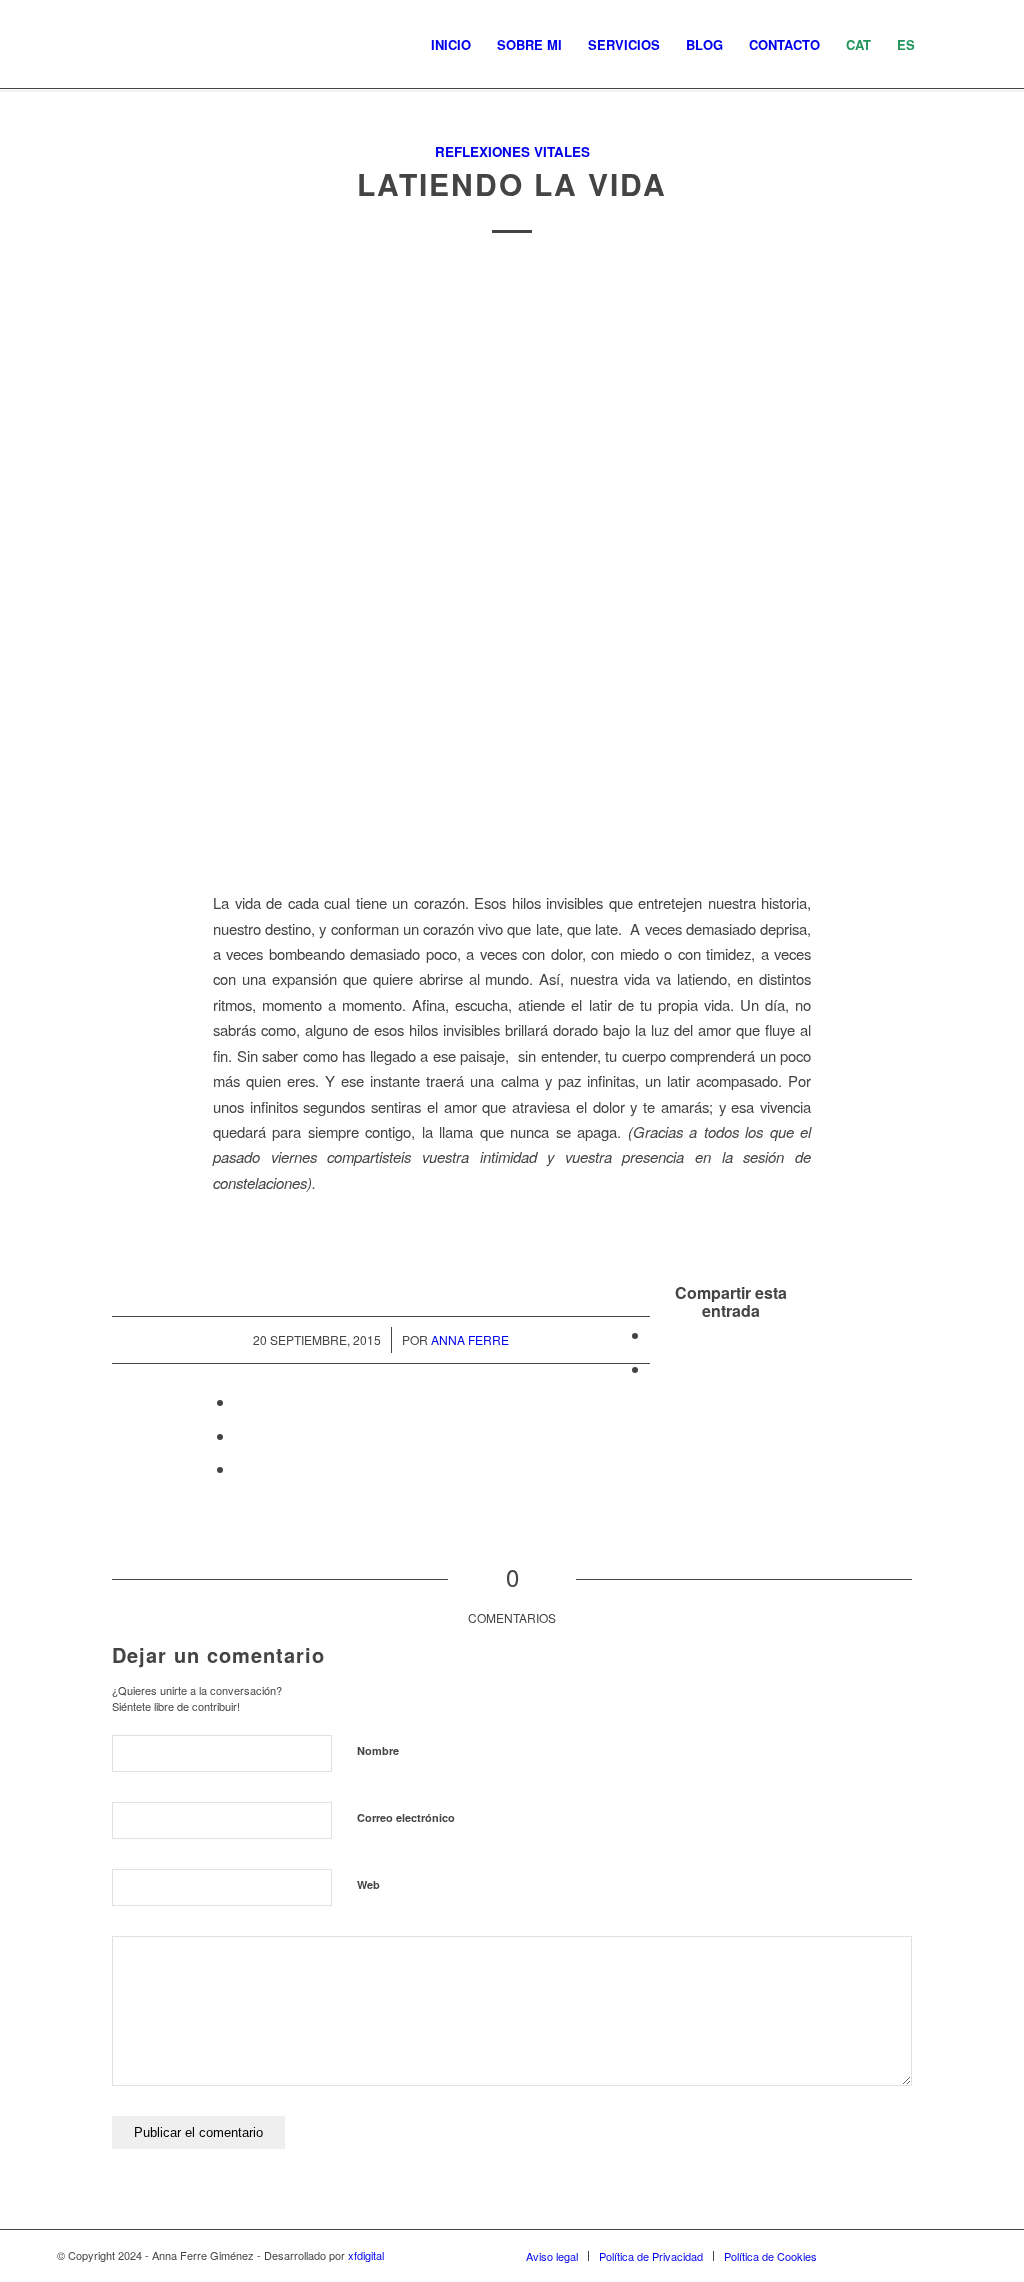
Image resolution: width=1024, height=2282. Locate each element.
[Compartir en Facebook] (656, 1334)
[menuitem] (451, 45)
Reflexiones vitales (512, 151)
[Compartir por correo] (241, 1468)
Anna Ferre (470, 1339)
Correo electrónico (406, 1817)
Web (368, 1884)
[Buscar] (947, 45)
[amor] (512, 568)
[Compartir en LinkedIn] (241, 1435)
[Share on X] (656, 1368)
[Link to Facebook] (892, 2255)
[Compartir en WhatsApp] (241, 1401)
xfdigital (366, 2255)
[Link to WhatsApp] (922, 2255)
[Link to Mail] (952, 2255)
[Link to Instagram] (862, 2255)
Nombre (378, 1750)
